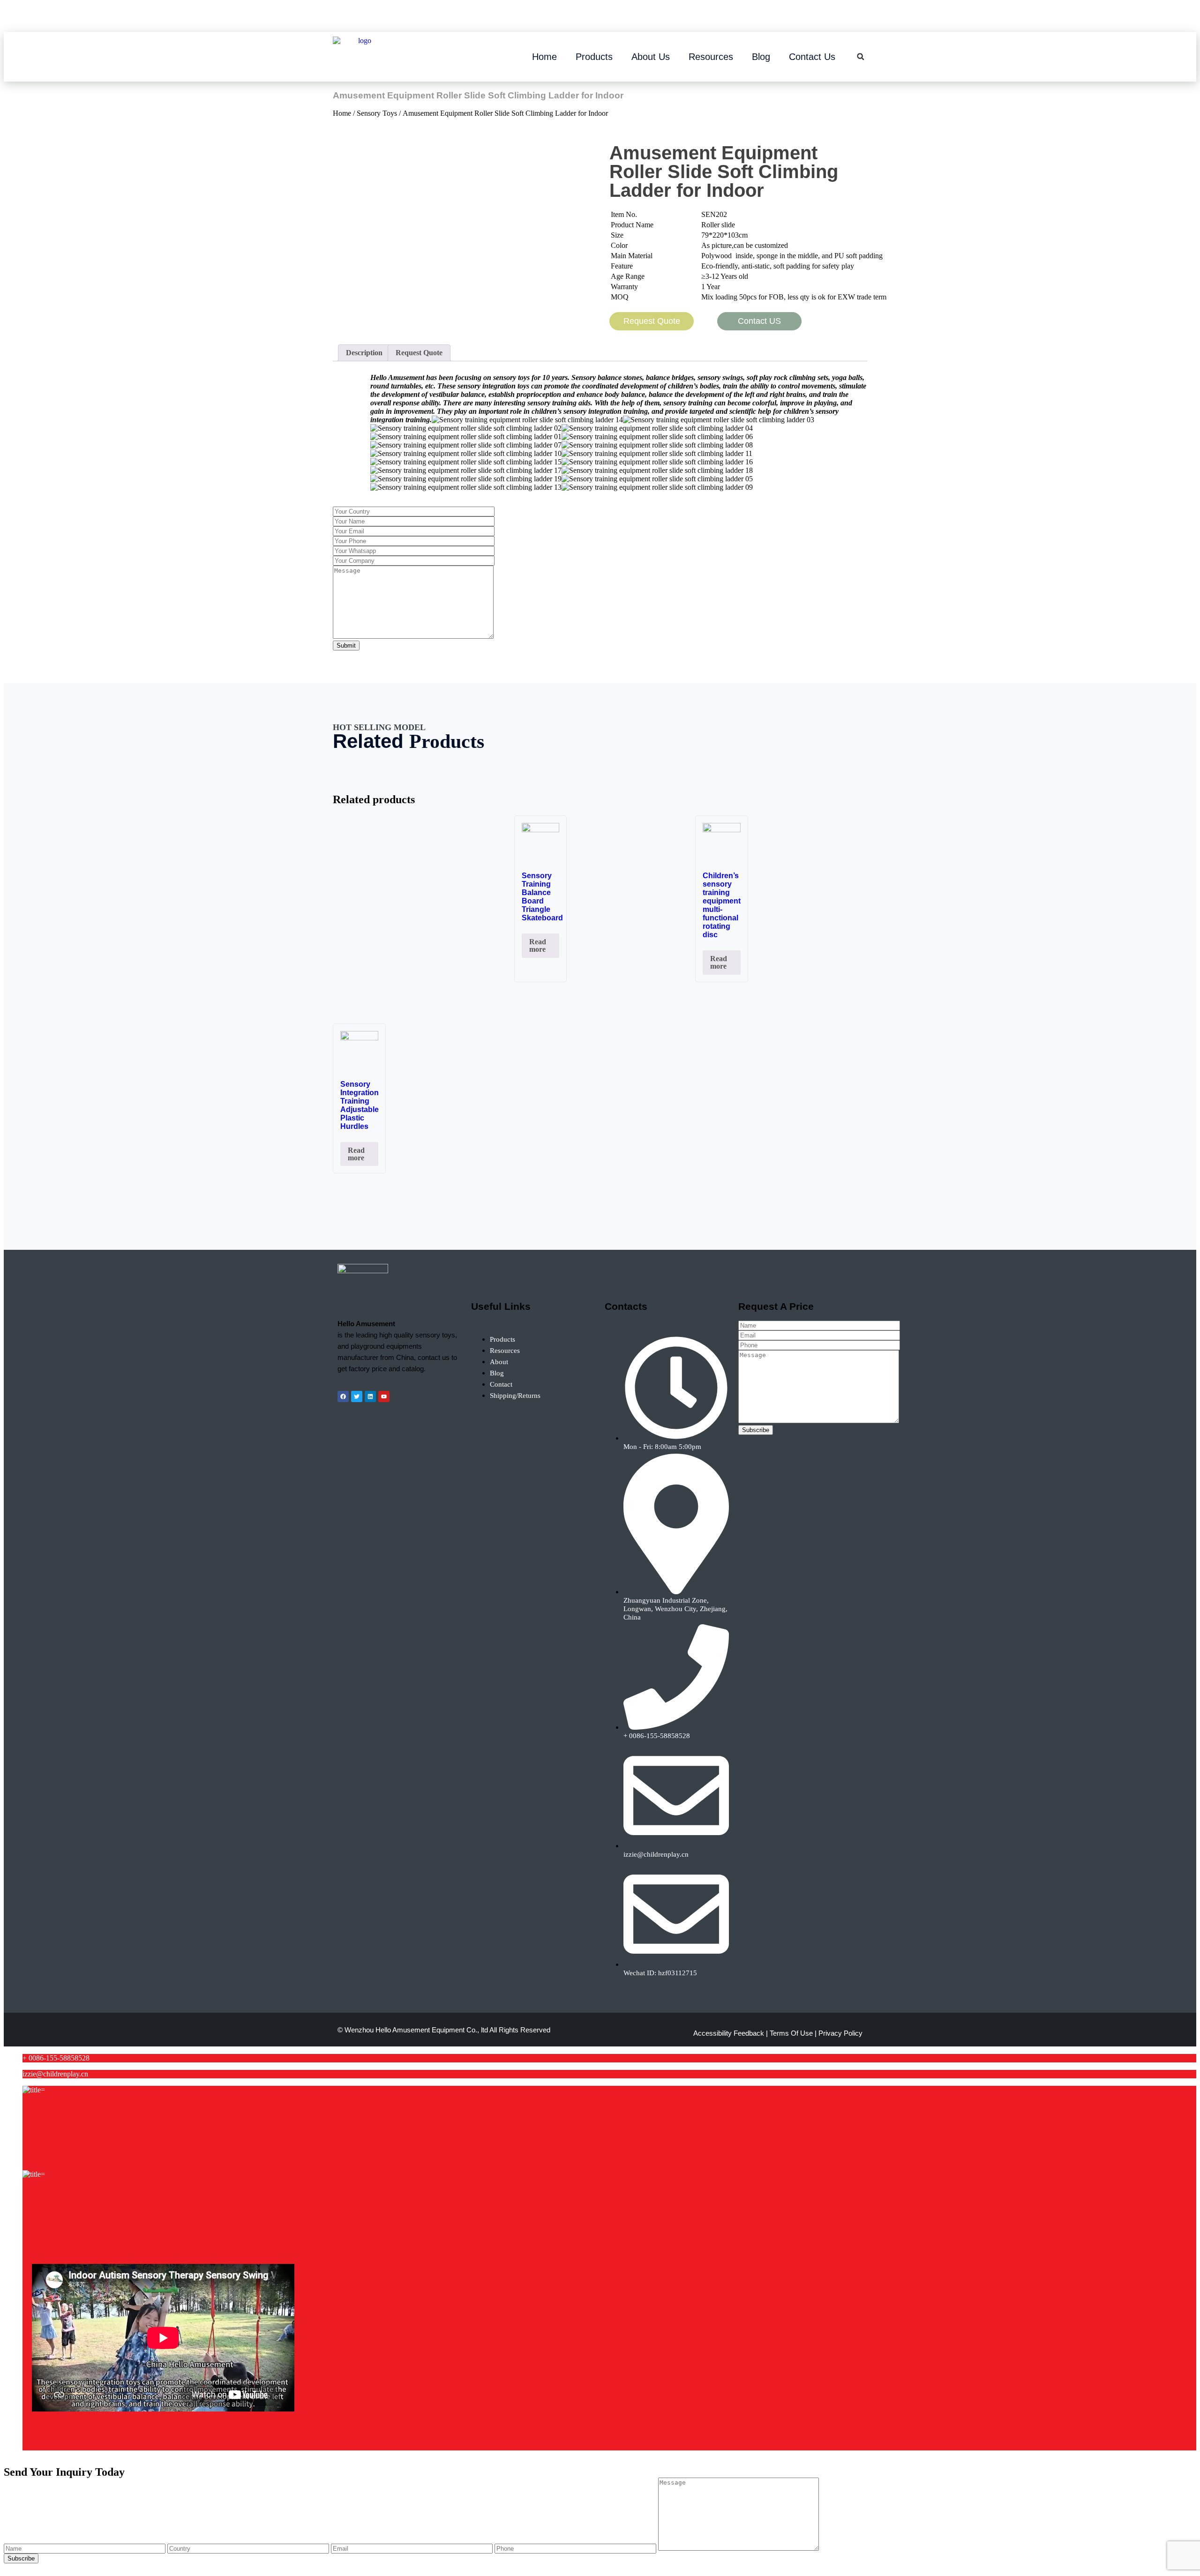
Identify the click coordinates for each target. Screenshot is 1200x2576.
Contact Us (812, 57)
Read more (538, 945)
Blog (761, 57)
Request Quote (419, 353)
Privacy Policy (840, 2033)
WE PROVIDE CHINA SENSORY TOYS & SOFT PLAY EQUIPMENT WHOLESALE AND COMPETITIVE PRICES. (579, 18)
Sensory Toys (377, 113)
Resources (711, 57)
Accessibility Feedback (729, 2033)
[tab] (364, 353)
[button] (861, 57)
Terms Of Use (791, 2033)
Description (364, 353)
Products (594, 57)
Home (544, 57)
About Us (651, 57)
